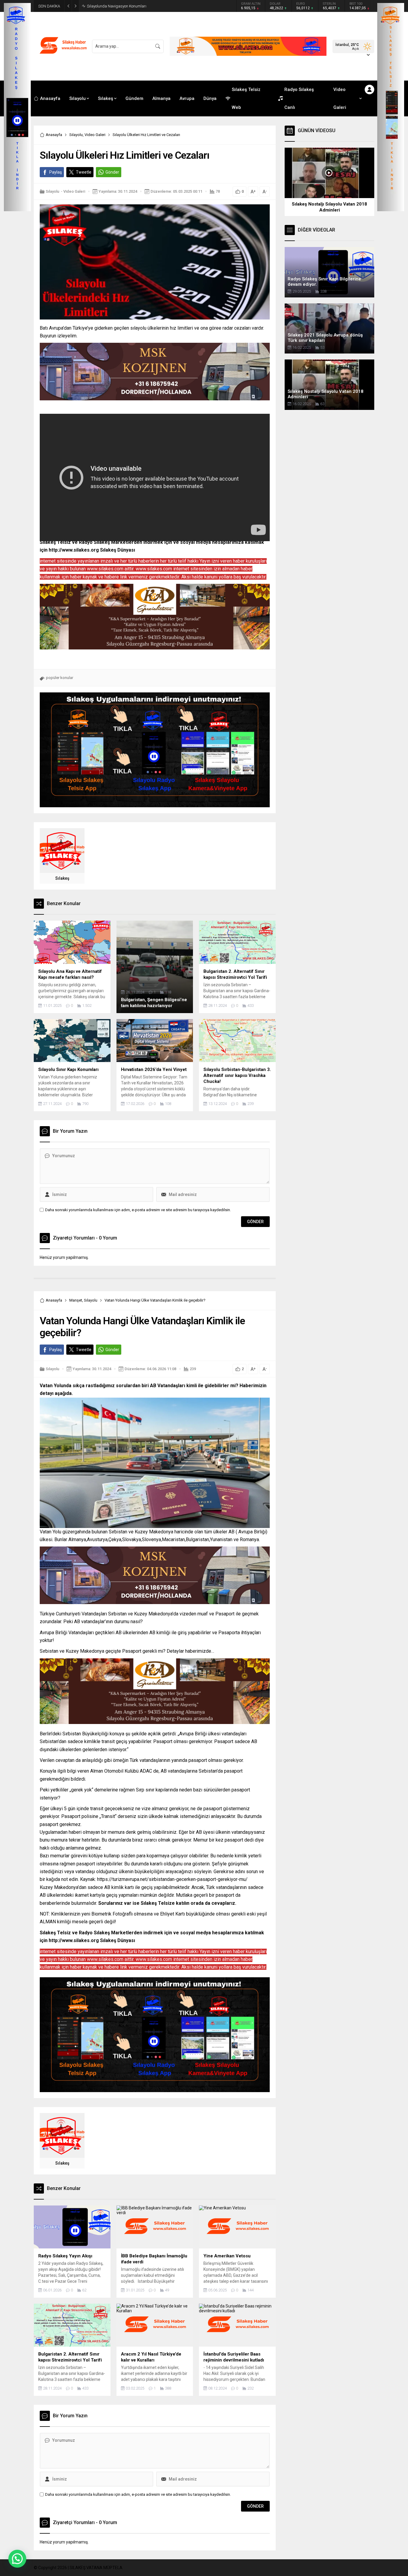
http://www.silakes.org (74, 550)
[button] (17, 2559)
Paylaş (56, 172)
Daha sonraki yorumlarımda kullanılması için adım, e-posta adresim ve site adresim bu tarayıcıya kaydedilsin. (138, 1210)
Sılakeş (62, 878)
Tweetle (84, 172)
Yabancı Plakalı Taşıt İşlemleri (112, 6)
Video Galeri (95, 135)
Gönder (112, 172)
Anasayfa (54, 135)
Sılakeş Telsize (158, 1903)
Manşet (76, 1300)
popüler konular (60, 678)
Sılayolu (76, 135)
